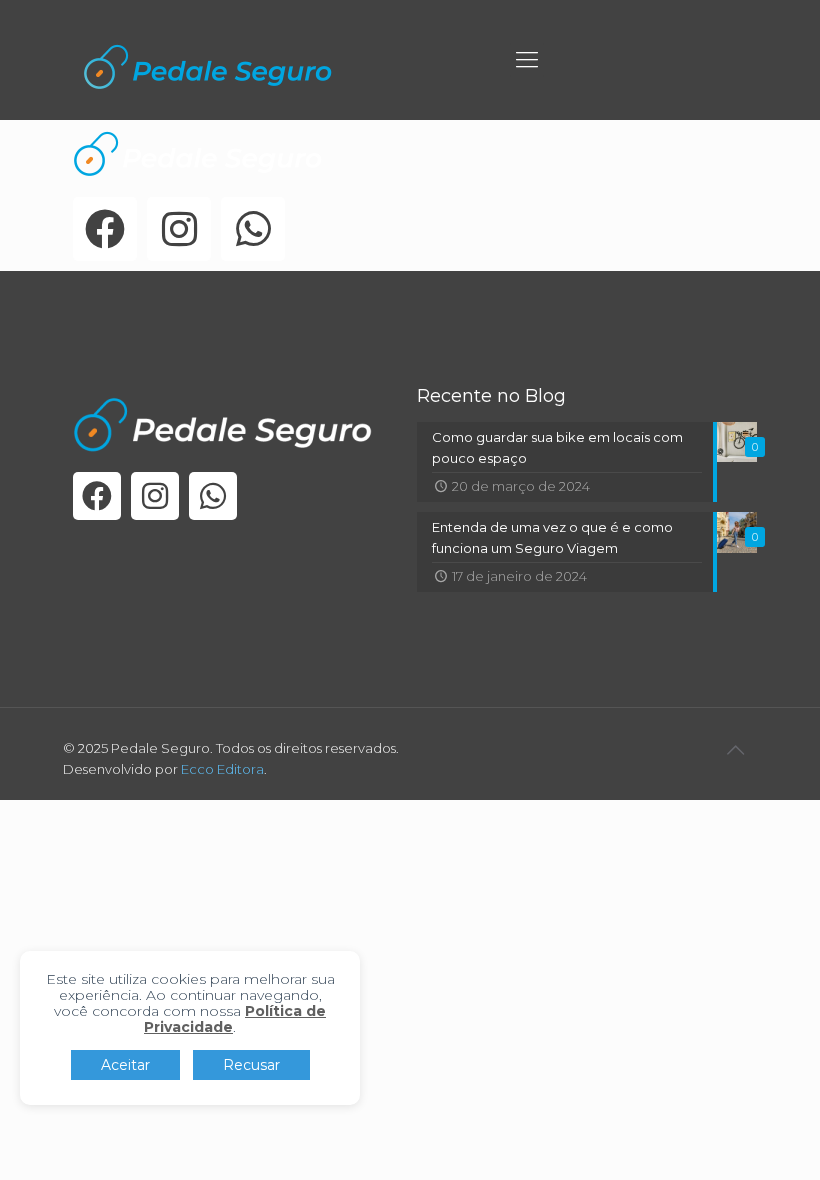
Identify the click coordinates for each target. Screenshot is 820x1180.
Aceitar (125, 1065)
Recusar (251, 1065)
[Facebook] (105, 229)
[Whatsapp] (253, 229)
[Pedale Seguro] (208, 65)
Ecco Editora (222, 769)
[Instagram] (179, 229)
